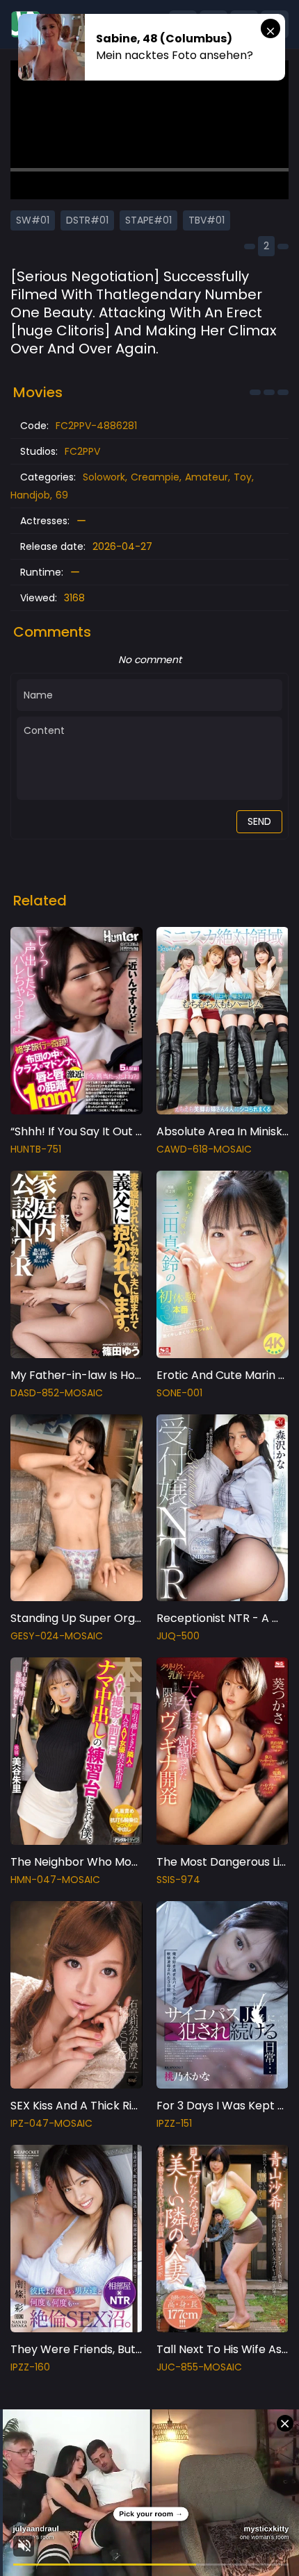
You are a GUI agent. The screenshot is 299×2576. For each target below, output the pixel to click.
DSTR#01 (87, 220)
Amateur (207, 477)
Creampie (155, 477)
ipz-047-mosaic (51, 2123)
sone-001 (179, 1393)
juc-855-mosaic (199, 2367)
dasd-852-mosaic (57, 1393)
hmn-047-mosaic (55, 1880)
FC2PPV (82, 451)
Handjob (30, 495)
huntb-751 (36, 1149)
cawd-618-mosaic (204, 1149)
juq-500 (178, 1636)
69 (62, 495)
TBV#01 (207, 220)
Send (259, 821)
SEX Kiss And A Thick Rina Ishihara (101, 2106)
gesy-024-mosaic (57, 1636)
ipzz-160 (30, 2367)
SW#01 (33, 220)
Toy (243, 477)
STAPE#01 (148, 220)
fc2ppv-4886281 (96, 426)
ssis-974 (178, 1880)
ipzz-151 (174, 2123)
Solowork (104, 477)
